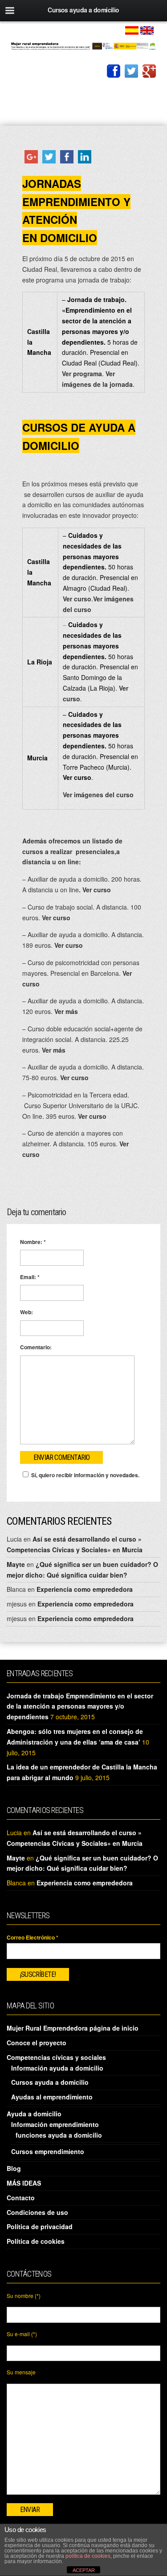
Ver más (66, 1011)
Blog (14, 2168)
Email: (30, 1277)
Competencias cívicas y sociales (56, 2057)
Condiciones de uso (37, 2212)
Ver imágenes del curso (98, 795)
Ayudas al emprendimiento (52, 2097)
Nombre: (33, 1242)
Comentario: (36, 1347)
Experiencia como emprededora (85, 1589)
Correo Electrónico (33, 1937)
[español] (132, 29)
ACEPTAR (84, 2570)
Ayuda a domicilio (34, 2114)
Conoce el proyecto (37, 2043)
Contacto (21, 2198)
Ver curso (77, 599)
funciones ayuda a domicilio (59, 2135)
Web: (26, 1312)
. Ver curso (96, 890)
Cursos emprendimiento (48, 2151)
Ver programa (82, 374)
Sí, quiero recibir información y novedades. (85, 1475)
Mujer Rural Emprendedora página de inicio (73, 2028)
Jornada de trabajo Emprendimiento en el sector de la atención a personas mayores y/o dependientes (80, 1706)
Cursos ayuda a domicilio (50, 2082)
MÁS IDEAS (24, 2183)
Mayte (16, 1564)
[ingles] (147, 29)
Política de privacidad (40, 2226)
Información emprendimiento (55, 2124)
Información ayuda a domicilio (57, 2068)
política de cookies (88, 2556)
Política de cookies (36, 2241)
